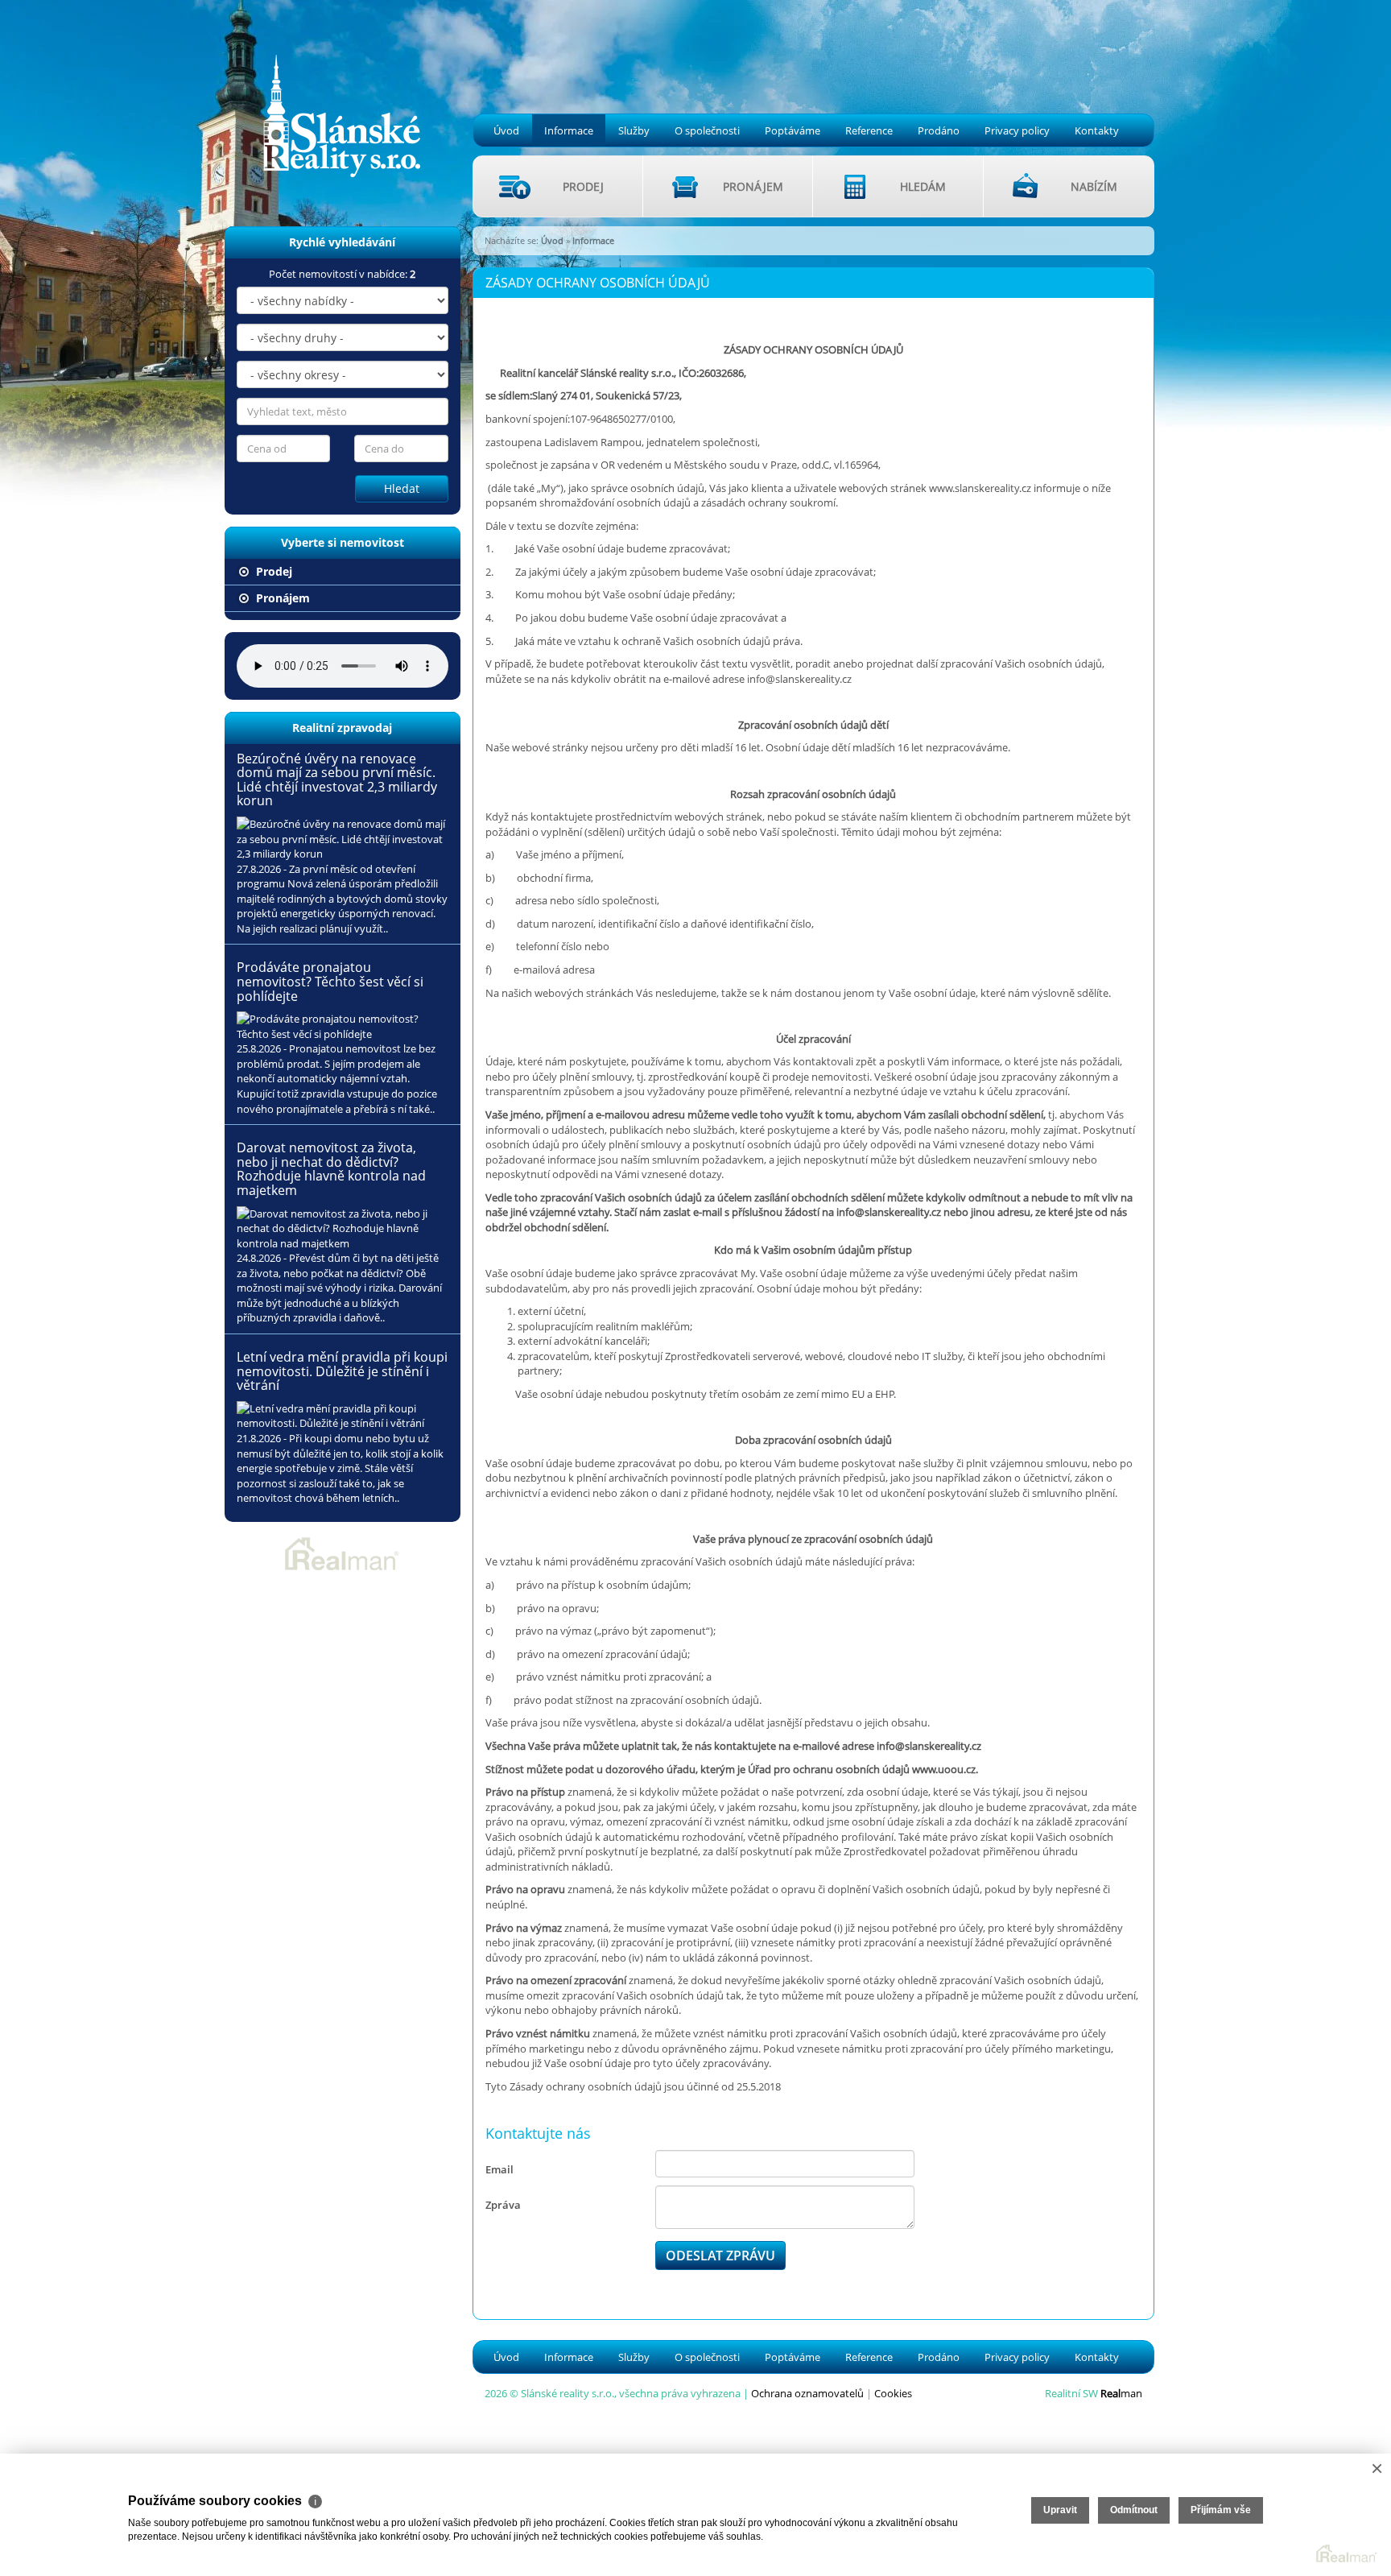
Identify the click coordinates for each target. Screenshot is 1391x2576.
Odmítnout (1134, 2510)
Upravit (1060, 2510)
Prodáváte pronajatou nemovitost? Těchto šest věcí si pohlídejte (330, 981)
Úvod (506, 130)
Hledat (402, 488)
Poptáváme (792, 130)
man (1121, 2393)
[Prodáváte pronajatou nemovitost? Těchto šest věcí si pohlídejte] (343, 1026)
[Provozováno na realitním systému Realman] (342, 1553)
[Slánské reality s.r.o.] (331, 90)
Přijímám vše (1221, 2510)
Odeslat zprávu (720, 2256)
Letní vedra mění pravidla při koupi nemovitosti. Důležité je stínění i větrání (342, 1371)
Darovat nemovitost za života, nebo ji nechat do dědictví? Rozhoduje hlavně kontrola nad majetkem (331, 1169)
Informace (569, 130)
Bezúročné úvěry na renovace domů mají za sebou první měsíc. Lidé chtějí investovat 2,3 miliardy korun (337, 780)
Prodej (272, 571)
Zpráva (503, 2205)
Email (499, 2169)
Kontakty (1097, 130)
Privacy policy (1017, 130)
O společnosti (707, 130)
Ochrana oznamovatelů (807, 2393)
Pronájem (281, 598)
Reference (869, 130)
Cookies (893, 2393)
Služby (634, 130)
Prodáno (939, 130)
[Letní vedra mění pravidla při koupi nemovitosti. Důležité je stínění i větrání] (343, 1416)
